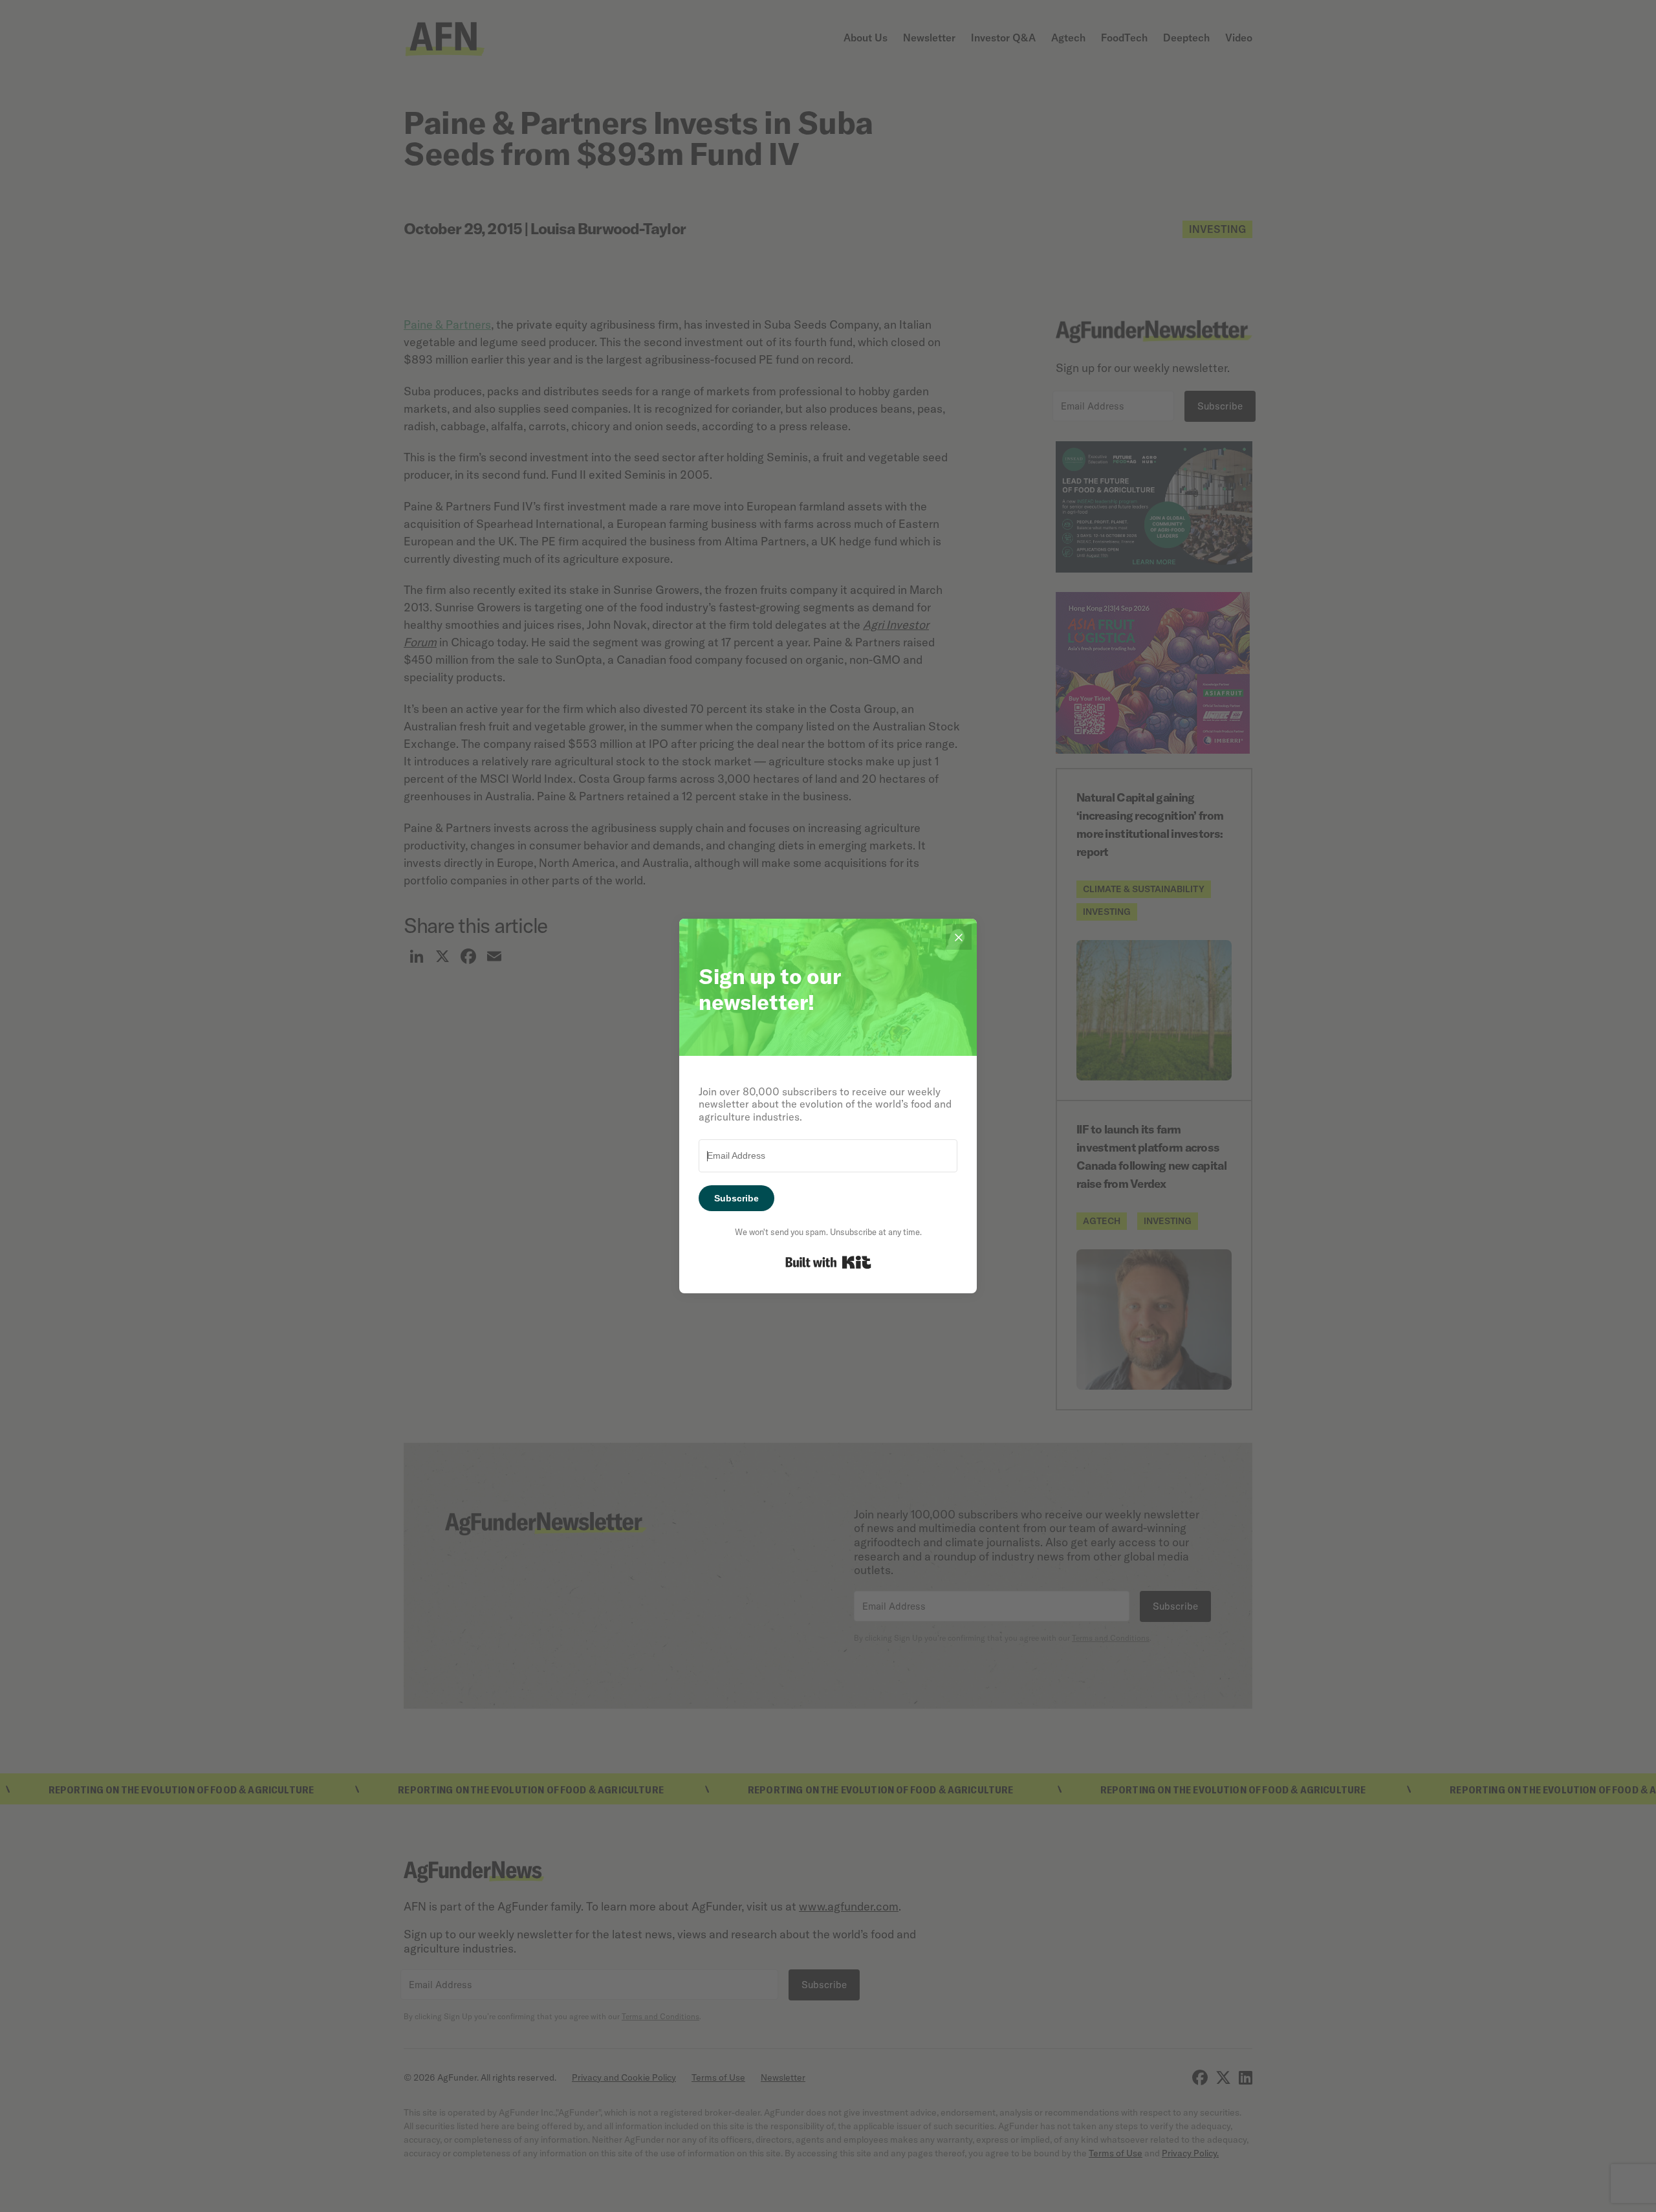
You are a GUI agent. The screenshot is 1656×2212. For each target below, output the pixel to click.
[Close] (959, 937)
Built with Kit (828, 1262)
